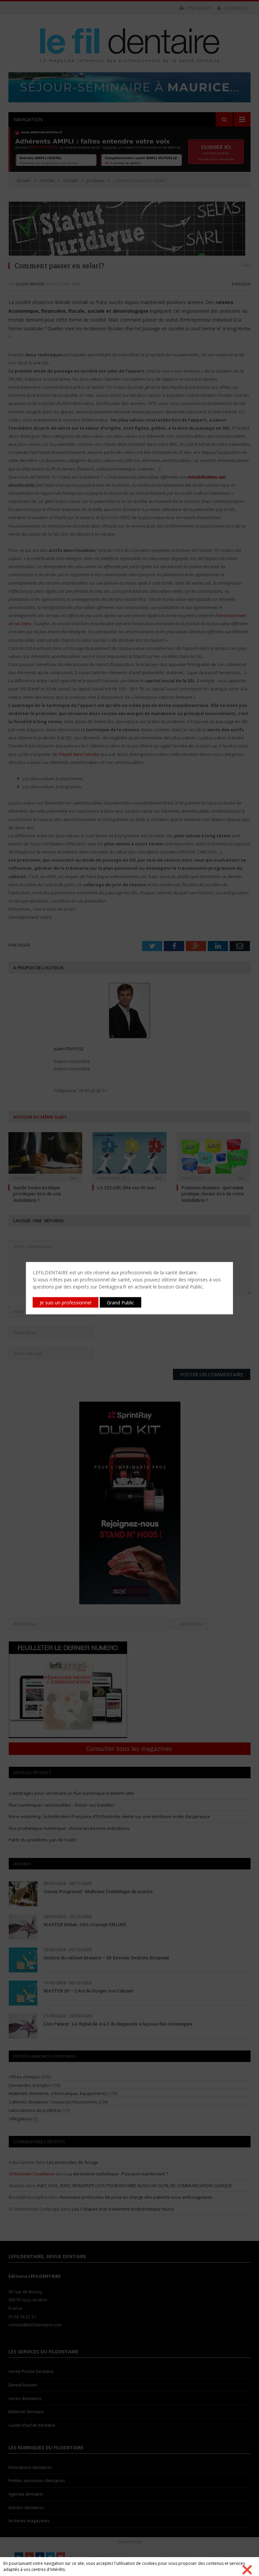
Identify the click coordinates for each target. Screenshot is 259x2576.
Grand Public (121, 1302)
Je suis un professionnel (66, 1302)
